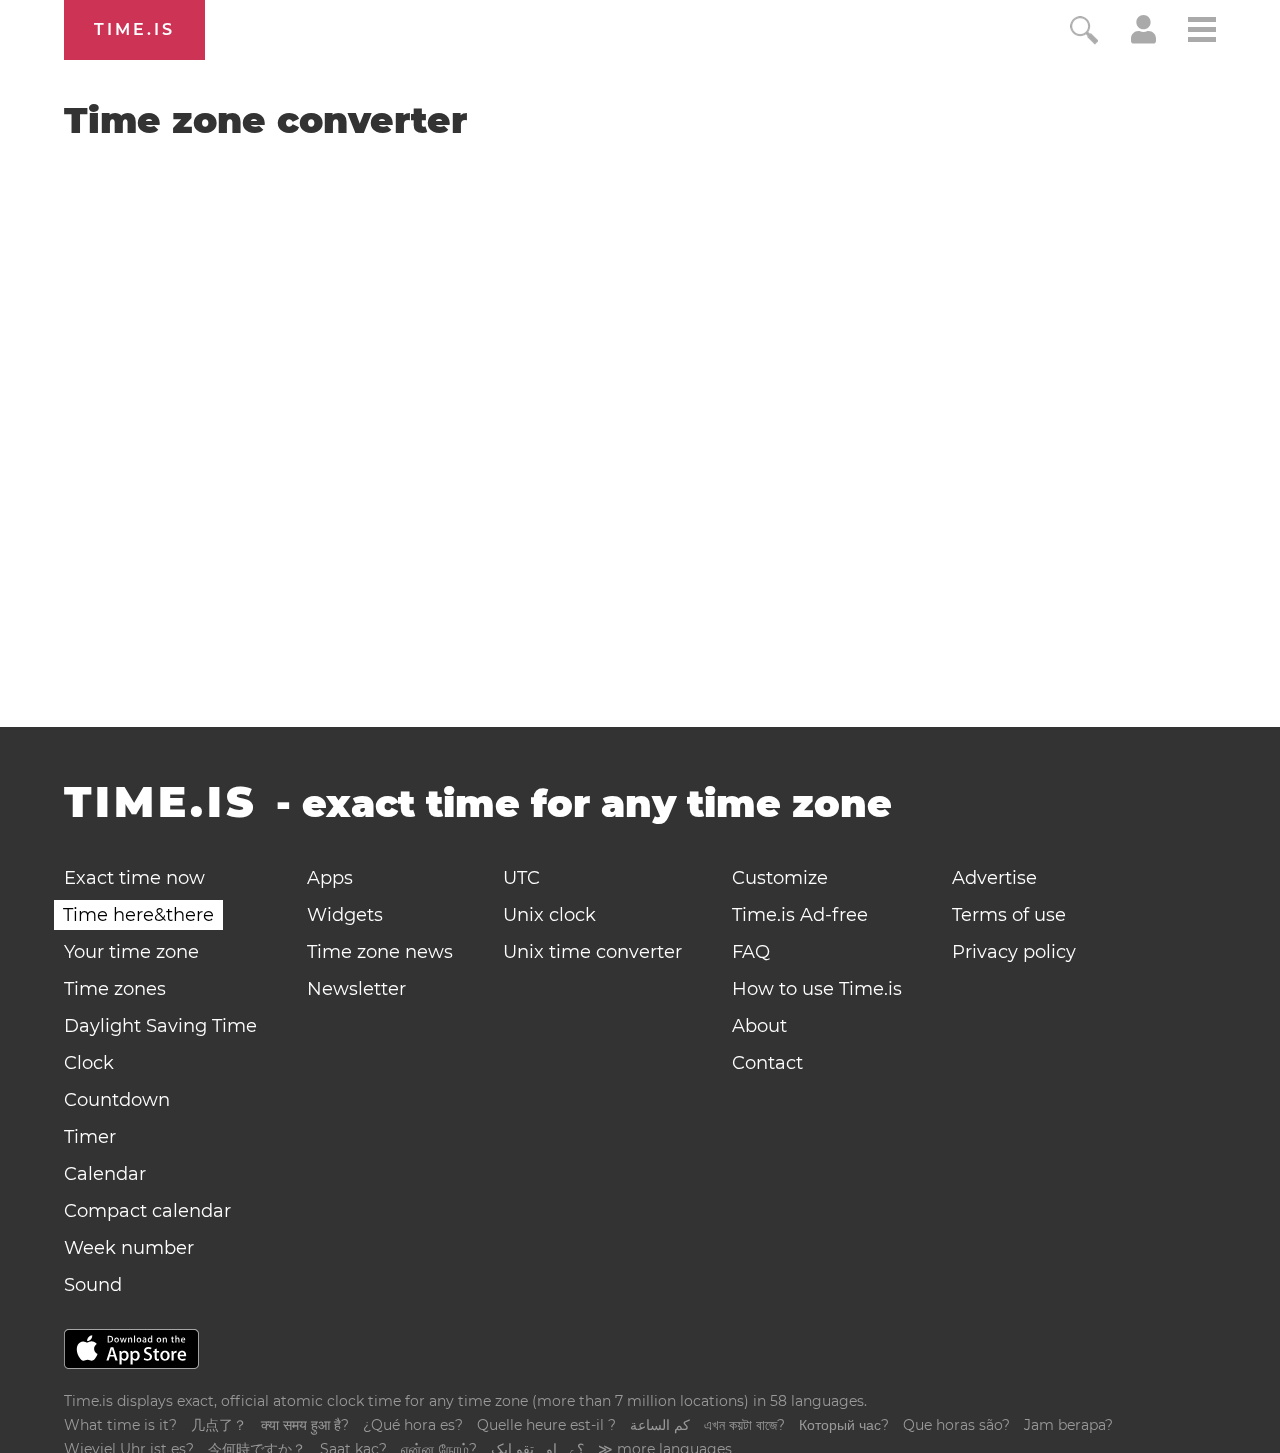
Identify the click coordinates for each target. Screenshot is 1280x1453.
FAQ (751, 952)
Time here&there (138, 915)
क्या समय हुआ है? (305, 1425)
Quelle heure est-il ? (546, 1425)
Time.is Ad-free (800, 915)
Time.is (134, 29)
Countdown (117, 1100)
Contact (767, 1063)
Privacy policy (1014, 952)
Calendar (105, 1174)
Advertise (994, 878)
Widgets (345, 915)
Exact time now (134, 878)
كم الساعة (660, 1425)
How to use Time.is (817, 989)
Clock (89, 1063)
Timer (90, 1137)
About (759, 1026)
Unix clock (549, 915)
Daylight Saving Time (160, 1026)
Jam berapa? (1068, 1425)
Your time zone (131, 952)
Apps (330, 878)
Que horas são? (956, 1425)
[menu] (1202, 32)
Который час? (844, 1425)
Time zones (115, 989)
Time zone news (380, 952)
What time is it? (120, 1425)
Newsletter (356, 989)
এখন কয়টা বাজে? (744, 1425)
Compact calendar (147, 1211)
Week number (129, 1248)
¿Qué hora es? (413, 1425)
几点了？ (219, 1425)
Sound (93, 1285)
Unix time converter (592, 952)
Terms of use (1009, 915)
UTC (521, 878)
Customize (780, 878)
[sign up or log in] (1143, 38)
